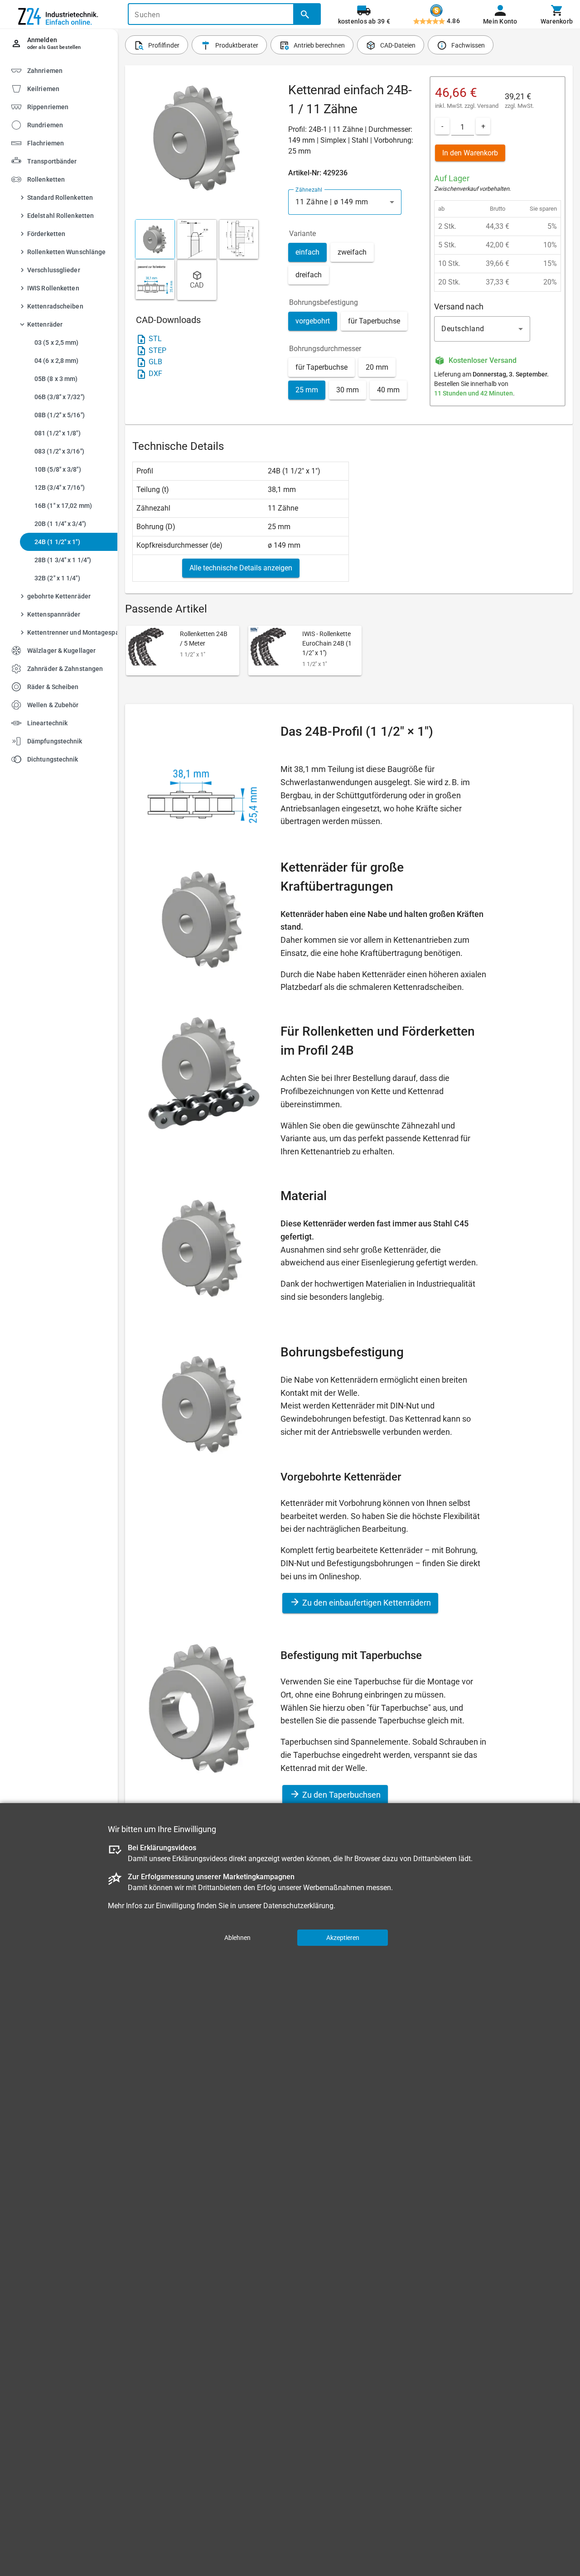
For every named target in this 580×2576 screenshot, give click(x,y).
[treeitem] (67, 88)
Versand (488, 106)
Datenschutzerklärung (298, 1906)
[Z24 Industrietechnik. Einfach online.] (59, 14)
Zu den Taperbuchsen (341, 1795)
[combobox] (345, 202)
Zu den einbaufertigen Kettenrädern (366, 1603)
